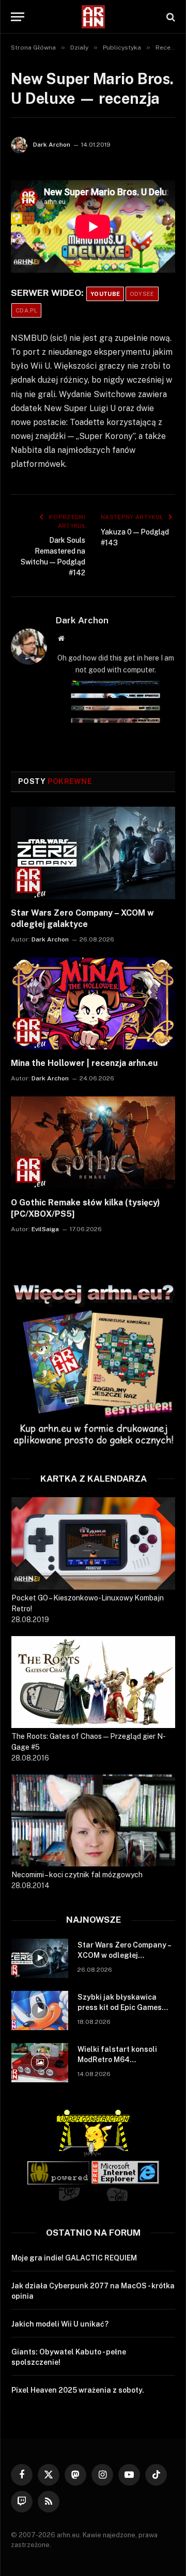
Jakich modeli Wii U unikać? (60, 2324)
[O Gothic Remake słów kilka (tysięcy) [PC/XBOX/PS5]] (93, 1143)
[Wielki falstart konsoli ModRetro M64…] (40, 2063)
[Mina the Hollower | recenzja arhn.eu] (93, 1004)
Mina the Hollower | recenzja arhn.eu (84, 1063)
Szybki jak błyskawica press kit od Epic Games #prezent (120, 2007)
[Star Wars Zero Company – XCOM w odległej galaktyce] (93, 853)
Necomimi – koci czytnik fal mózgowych (77, 1875)
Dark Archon (52, 145)
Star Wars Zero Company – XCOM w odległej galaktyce (124, 1955)
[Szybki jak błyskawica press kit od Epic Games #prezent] (40, 2010)
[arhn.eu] (93, 17)
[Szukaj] (170, 17)
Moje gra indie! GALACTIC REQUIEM (74, 2258)
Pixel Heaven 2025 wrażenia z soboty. (78, 2390)
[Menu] (18, 17)
